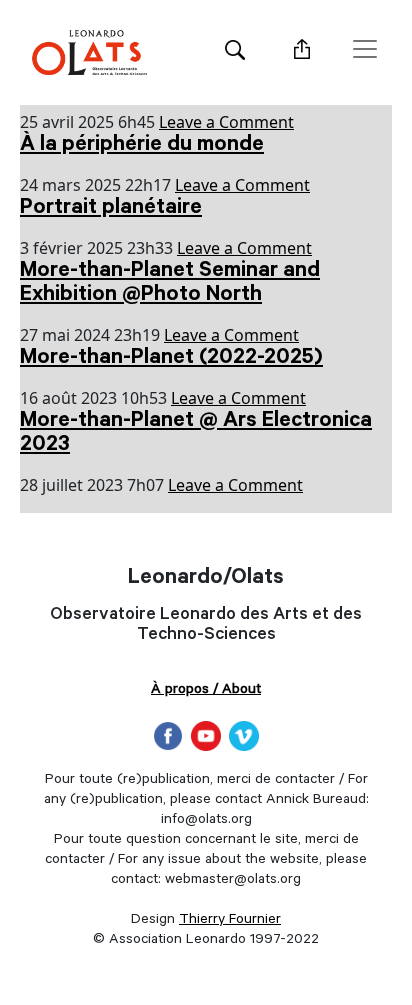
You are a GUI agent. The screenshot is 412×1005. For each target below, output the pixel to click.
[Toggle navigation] (365, 49)
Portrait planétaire (111, 209)
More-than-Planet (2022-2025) (171, 359)
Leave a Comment (226, 122)
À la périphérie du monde (142, 146)
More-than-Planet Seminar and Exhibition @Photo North (170, 284)
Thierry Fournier (230, 921)
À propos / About (206, 691)
